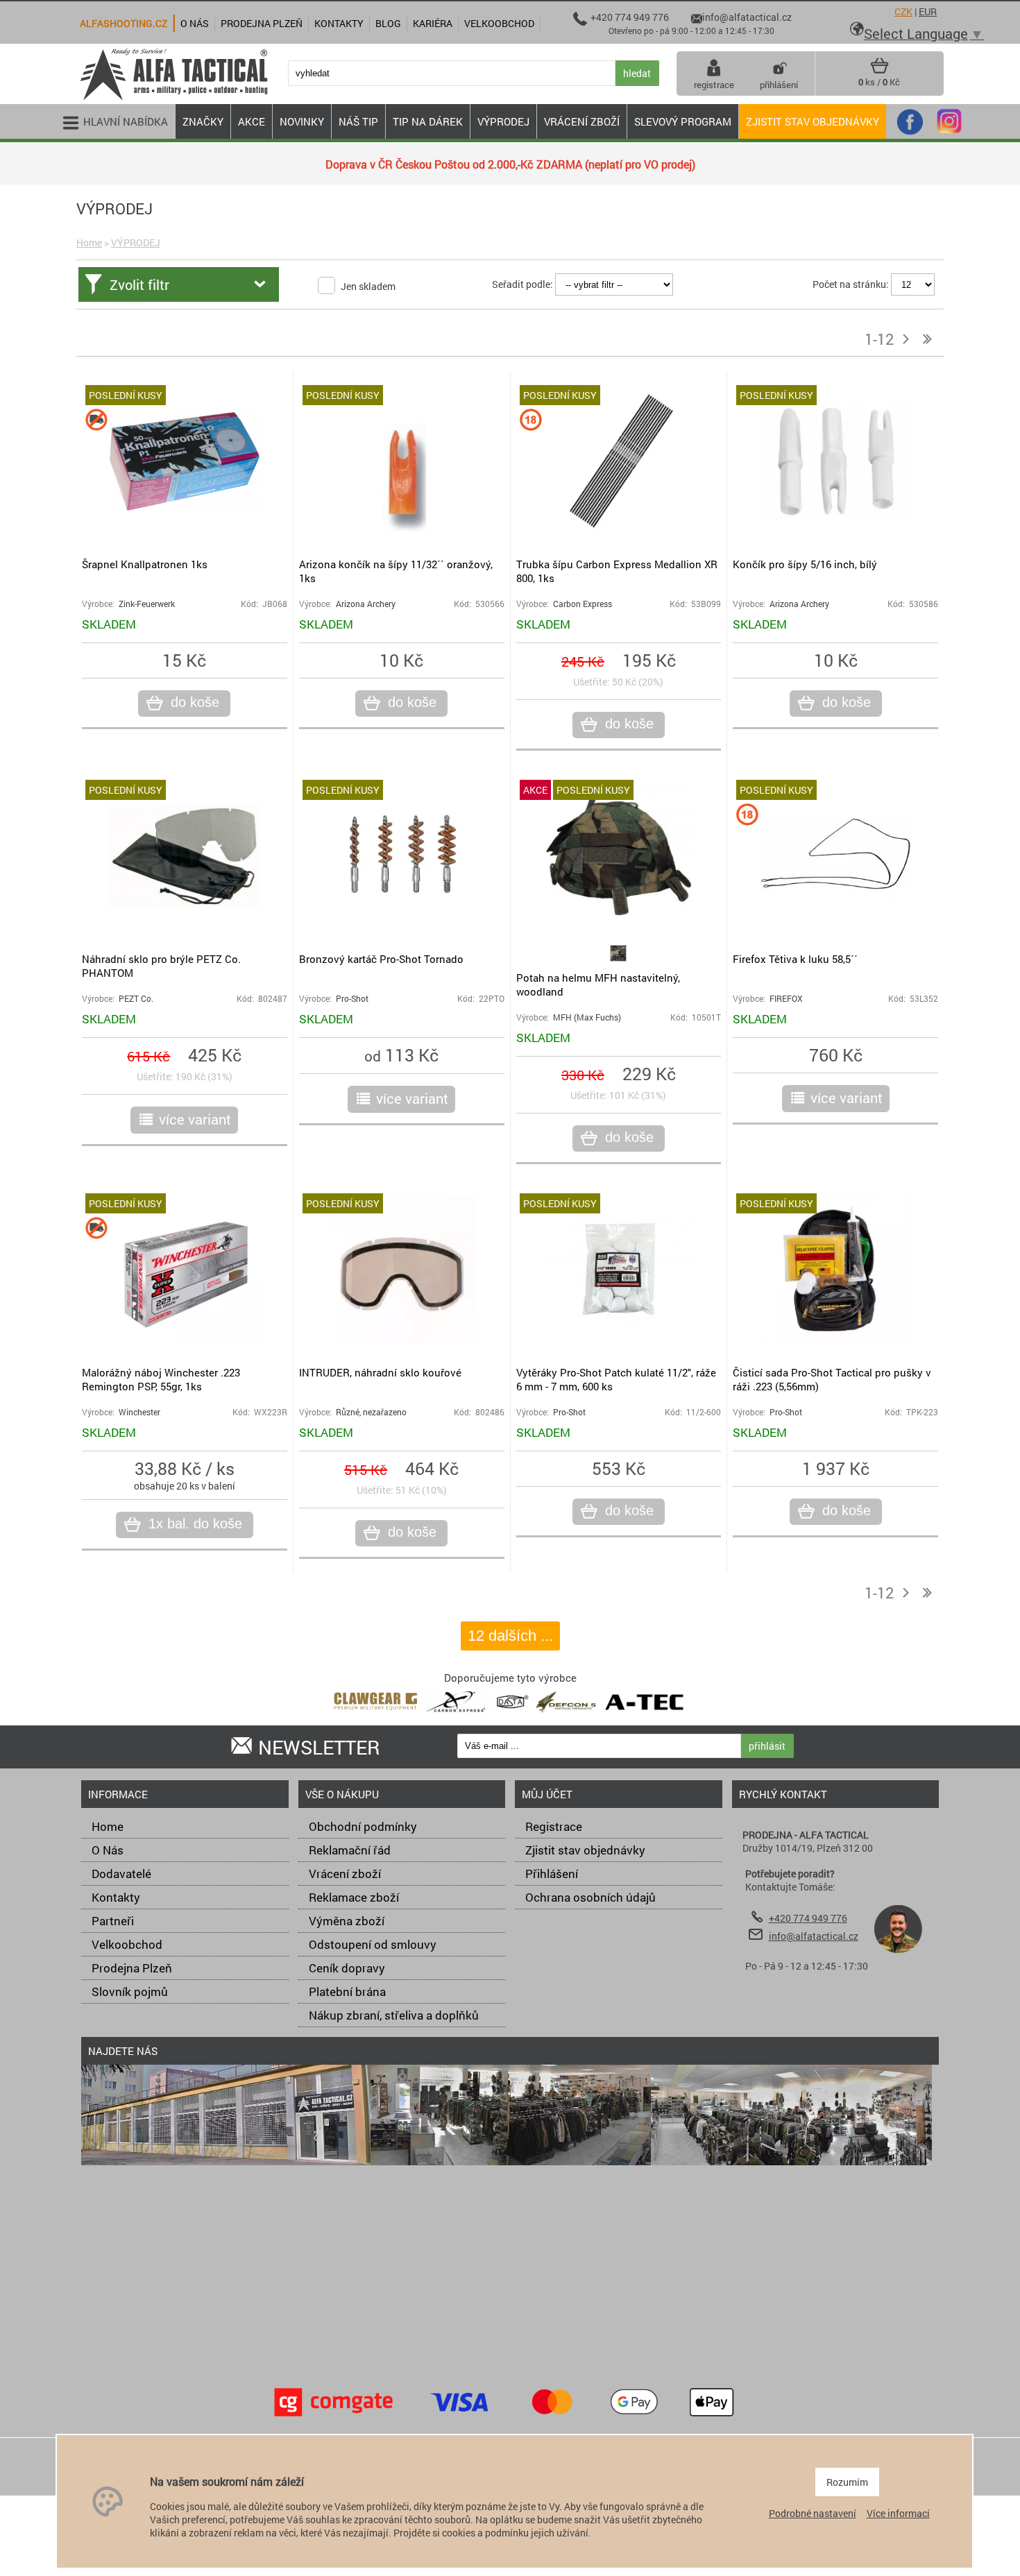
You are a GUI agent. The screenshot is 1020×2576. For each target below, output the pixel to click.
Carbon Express (583, 604)
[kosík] (879, 71)
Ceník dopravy (347, 1968)
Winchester (139, 1412)
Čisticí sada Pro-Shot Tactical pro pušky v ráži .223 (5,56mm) (832, 1379)
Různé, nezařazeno (371, 1412)
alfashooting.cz (124, 23)
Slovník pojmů (130, 1991)
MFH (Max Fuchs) (587, 1017)
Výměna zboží (347, 1921)
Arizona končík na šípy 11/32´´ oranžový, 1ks (396, 571)
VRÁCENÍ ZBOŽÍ (582, 121)
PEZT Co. (136, 999)
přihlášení (779, 85)
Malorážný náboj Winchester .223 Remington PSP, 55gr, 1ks (161, 1379)
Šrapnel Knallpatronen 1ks (145, 564)
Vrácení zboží (345, 1874)
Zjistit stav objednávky (813, 121)
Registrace (554, 1826)
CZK (903, 11)
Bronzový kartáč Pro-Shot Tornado (381, 959)
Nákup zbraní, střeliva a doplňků (394, 2015)
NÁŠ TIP (358, 121)
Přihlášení (552, 1874)
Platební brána (347, 1991)
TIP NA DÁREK (428, 121)
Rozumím (847, 2482)
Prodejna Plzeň (132, 1968)
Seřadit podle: (522, 284)
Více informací (898, 2513)
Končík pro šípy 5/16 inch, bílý (805, 564)
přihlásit (767, 1746)
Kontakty (116, 1897)
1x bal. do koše (195, 1524)
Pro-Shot (352, 999)
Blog (388, 23)
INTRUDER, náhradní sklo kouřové (380, 1372)
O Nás (108, 1850)
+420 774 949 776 (808, 1918)
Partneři (113, 1921)
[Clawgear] (376, 1715)
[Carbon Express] (456, 1715)
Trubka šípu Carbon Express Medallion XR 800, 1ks (617, 571)
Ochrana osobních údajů (590, 1897)
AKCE (252, 121)
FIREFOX (786, 999)
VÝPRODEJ (503, 121)
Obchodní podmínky (363, 1826)
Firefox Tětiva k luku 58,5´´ (795, 959)
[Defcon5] (566, 1715)
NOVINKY (302, 121)
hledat (637, 73)
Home (89, 242)
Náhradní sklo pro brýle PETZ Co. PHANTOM (161, 966)
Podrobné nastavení (813, 2513)
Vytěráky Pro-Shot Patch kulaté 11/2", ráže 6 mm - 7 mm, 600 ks (616, 1379)
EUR (928, 11)
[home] (173, 99)
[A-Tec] (645, 1715)
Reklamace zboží (354, 1897)
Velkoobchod (127, 1944)
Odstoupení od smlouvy (373, 1944)
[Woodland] (618, 958)
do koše (195, 702)
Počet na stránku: (851, 284)
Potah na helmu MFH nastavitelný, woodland (598, 984)
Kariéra (433, 23)
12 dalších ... (510, 1636)
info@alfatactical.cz (814, 1936)
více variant (195, 1119)
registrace (714, 85)
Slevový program (683, 121)
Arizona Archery (366, 604)
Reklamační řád (350, 1850)
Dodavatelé (121, 1874)
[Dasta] (511, 1715)
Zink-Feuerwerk (147, 604)
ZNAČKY (203, 121)
